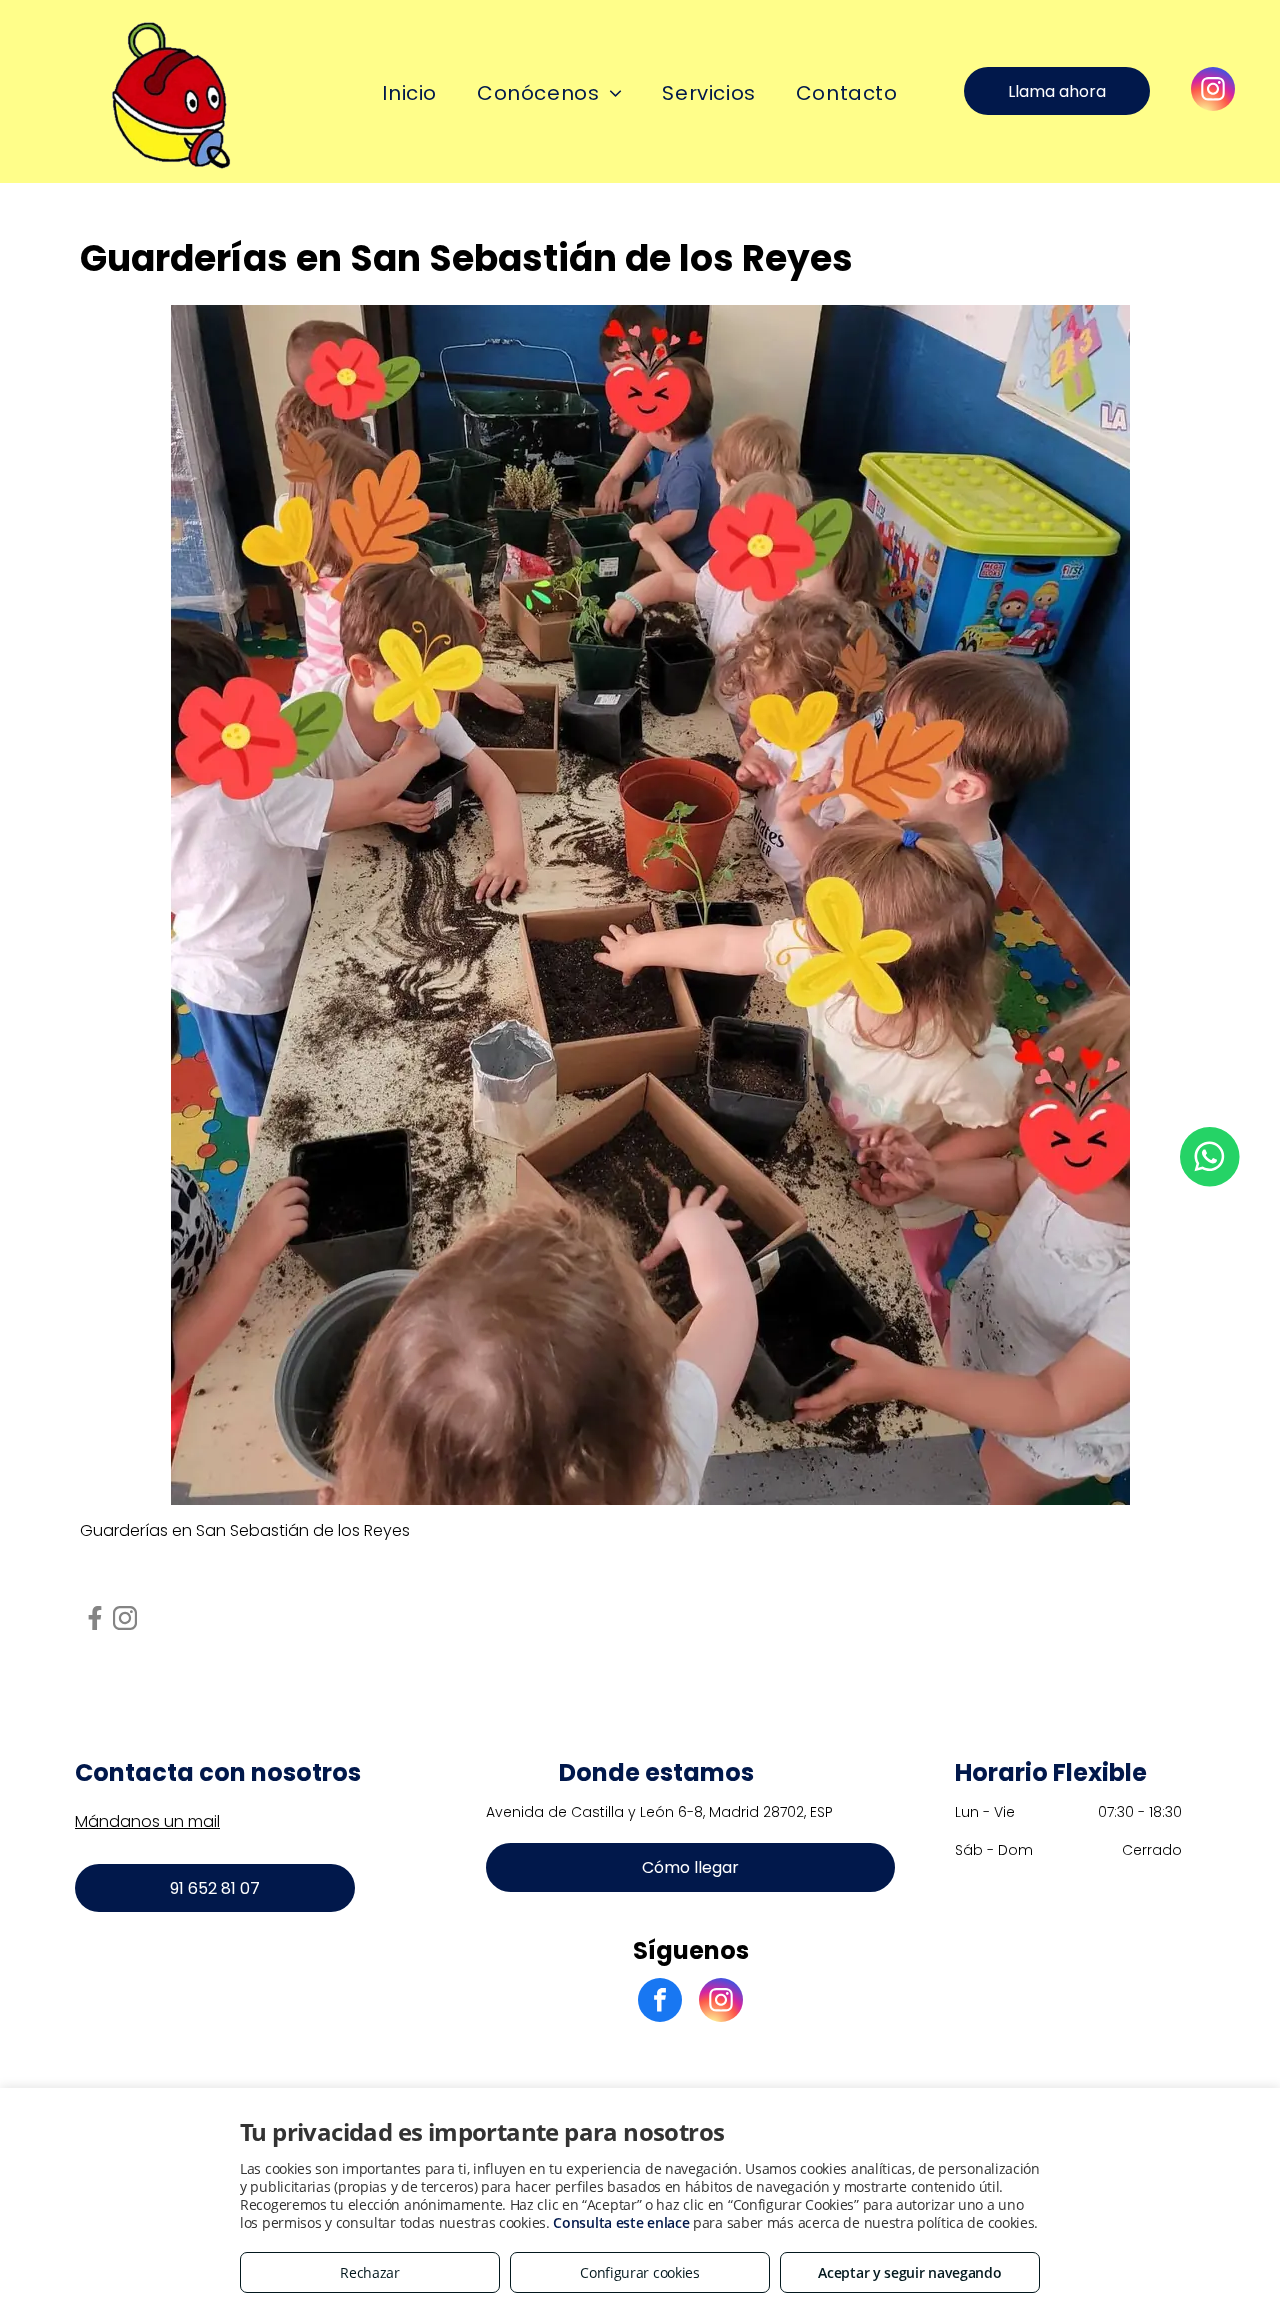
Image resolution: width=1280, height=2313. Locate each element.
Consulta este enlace (621, 2222)
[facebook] (660, 2002)
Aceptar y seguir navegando (909, 2272)
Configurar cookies (640, 2272)
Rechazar (370, 2272)
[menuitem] (409, 93)
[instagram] (1213, 91)
